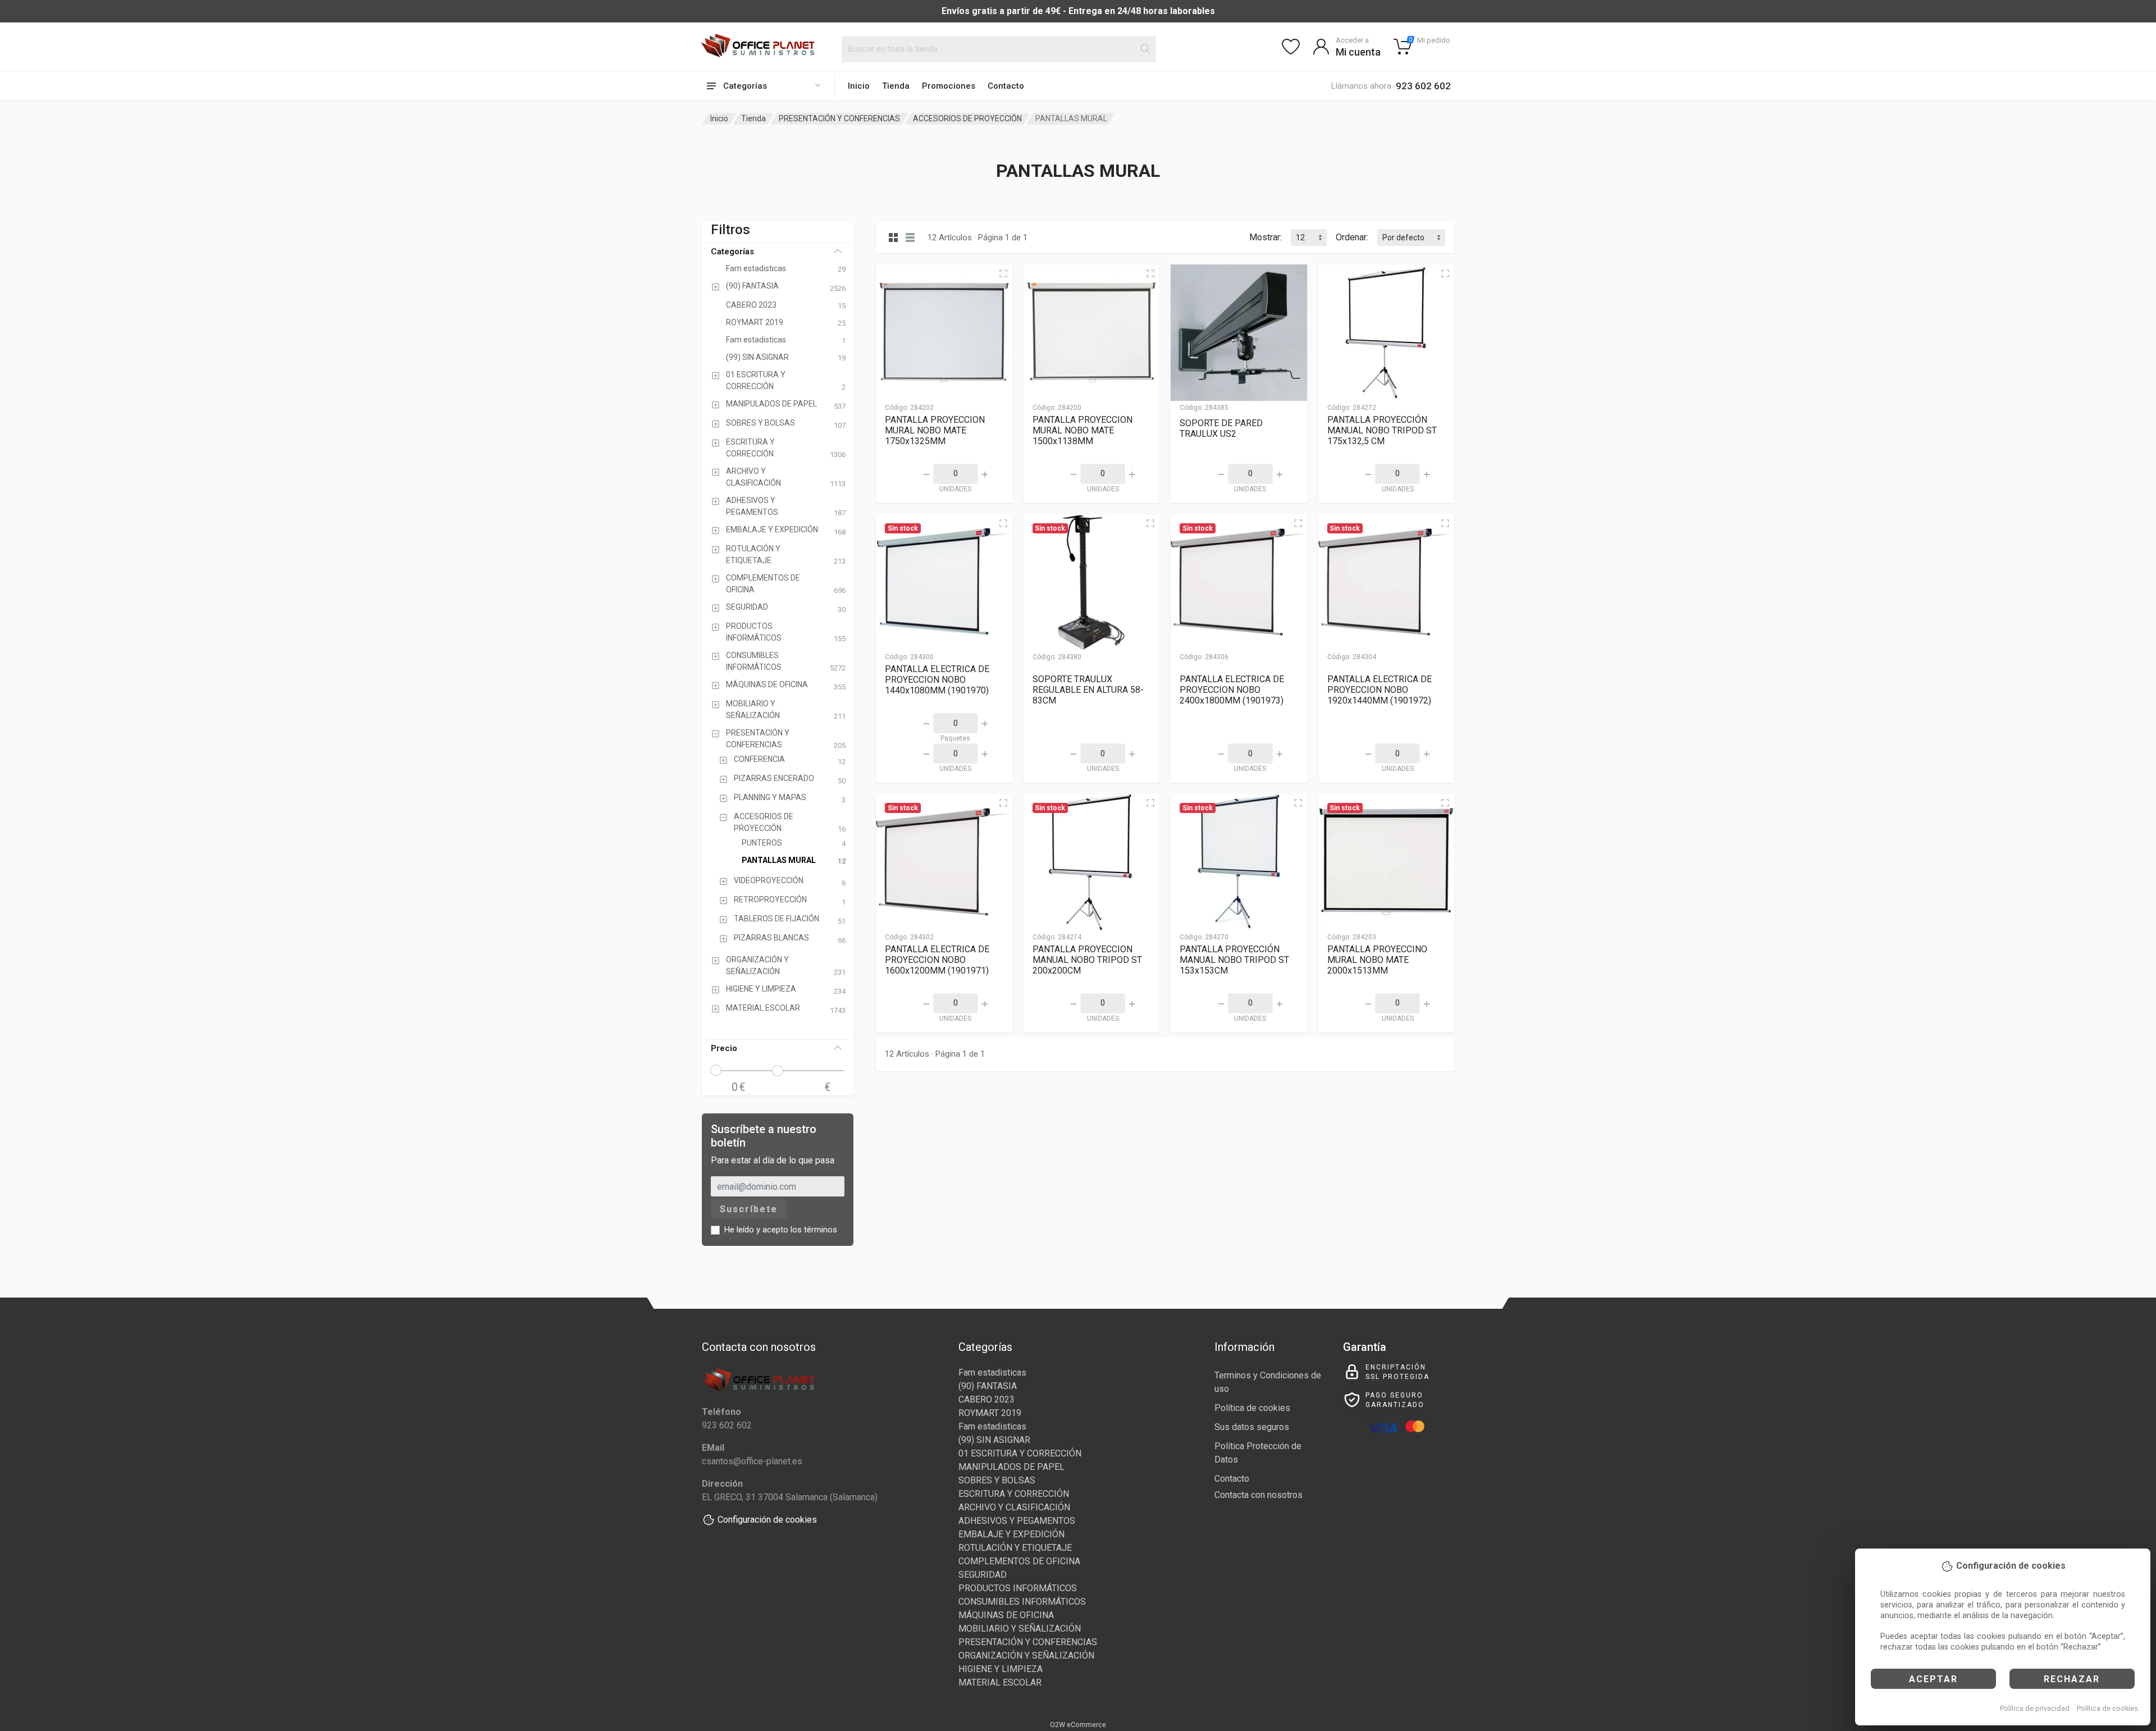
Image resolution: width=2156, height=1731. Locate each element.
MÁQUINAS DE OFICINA (1006, 1615)
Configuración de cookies (767, 1520)
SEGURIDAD (983, 1575)
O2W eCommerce (1078, 1725)
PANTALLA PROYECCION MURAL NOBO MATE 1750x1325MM (935, 430)
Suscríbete (749, 1209)
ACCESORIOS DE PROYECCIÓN (967, 118)
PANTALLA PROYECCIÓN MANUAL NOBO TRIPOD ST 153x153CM (1234, 960)
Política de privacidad (2035, 1708)
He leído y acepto (781, 1230)
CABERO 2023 (986, 1399)
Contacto (1006, 86)
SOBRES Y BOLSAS (997, 1480)
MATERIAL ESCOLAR (1000, 1682)
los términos (814, 1230)
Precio (724, 1048)
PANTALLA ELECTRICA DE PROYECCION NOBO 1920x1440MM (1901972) (1380, 690)
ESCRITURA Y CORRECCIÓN (1014, 1494)
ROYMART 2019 (990, 1413)
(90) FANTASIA (988, 1386)
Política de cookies (2107, 1708)
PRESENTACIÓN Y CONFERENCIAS (839, 118)
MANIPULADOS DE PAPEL (1011, 1467)
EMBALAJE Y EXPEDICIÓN (1011, 1534)
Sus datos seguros (1252, 1427)
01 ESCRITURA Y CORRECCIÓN (1020, 1453)
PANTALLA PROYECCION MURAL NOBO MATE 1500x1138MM (1082, 430)
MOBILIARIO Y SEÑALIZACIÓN (1020, 1629)
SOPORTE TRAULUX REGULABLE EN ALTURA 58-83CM (1088, 690)
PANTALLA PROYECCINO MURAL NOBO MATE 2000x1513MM (1377, 960)
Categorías (732, 252)
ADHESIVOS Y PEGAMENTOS (1017, 1521)
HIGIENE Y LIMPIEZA (1001, 1669)
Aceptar (1933, 1679)
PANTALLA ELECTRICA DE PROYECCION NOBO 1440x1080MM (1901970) (937, 680)
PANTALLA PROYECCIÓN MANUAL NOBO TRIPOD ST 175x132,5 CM (1382, 430)
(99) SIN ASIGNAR (994, 1440)
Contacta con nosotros (1259, 1495)
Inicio (859, 86)
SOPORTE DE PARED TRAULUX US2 (1221, 428)
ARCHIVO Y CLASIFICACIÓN (1014, 1507)
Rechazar (2072, 1679)
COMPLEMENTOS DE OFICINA (1019, 1561)
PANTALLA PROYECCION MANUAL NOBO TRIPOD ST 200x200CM (1087, 960)
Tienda (896, 86)
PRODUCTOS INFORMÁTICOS (1018, 1588)
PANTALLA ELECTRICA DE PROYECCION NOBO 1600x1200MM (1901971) (937, 960)
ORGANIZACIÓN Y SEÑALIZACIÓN (1026, 1655)
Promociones (949, 86)
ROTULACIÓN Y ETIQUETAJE (1015, 1548)
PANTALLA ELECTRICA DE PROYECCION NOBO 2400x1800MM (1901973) (1232, 690)
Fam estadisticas (992, 1373)
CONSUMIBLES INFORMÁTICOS (1022, 1602)
